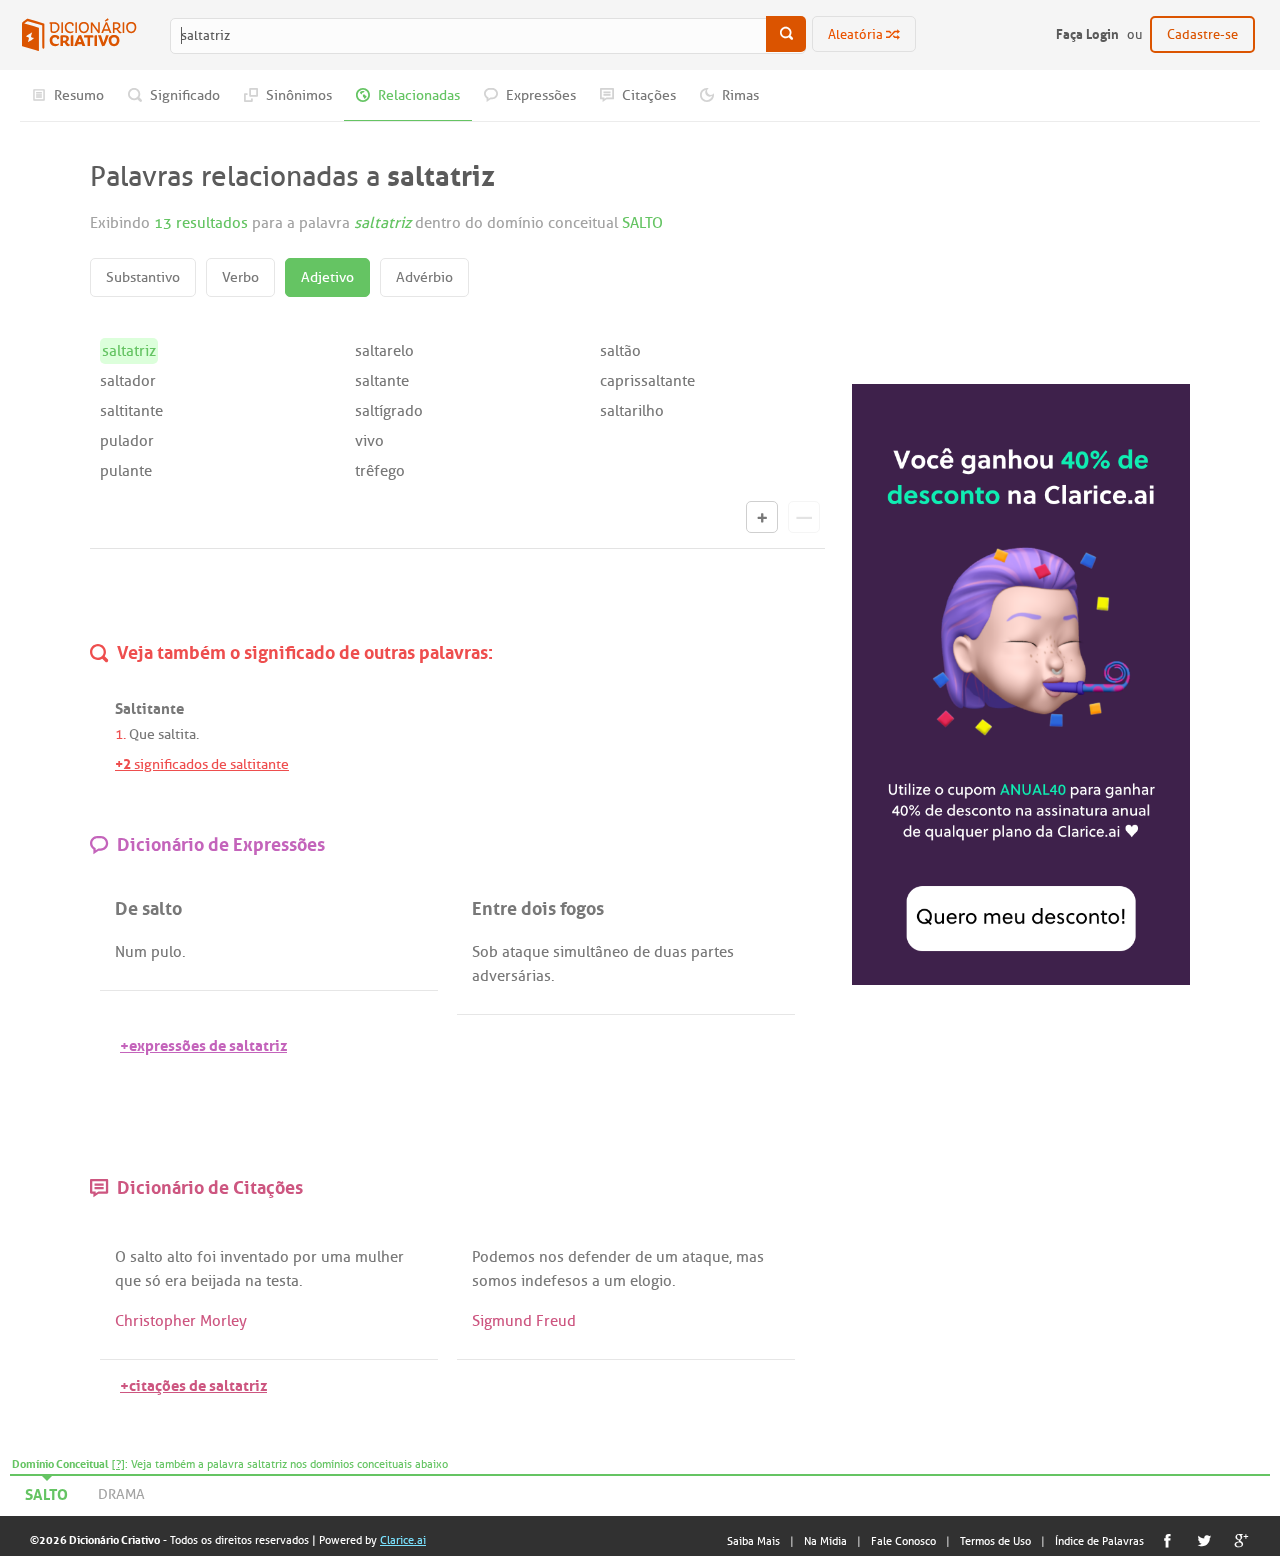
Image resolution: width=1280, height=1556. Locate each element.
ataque (525, 952)
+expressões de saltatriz (203, 1043)
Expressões (539, 95)
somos (494, 1281)
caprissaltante (647, 381)
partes (712, 952)
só (153, 1281)
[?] (118, 1464)
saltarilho (632, 411)
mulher (379, 1257)
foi (206, 1257)
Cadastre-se (1202, 34)
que (128, 1281)
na (253, 1281)
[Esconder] (804, 517)
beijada (216, 1281)
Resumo (77, 95)
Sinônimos (297, 95)
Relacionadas (417, 95)
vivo (369, 441)
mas (750, 1257)
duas (670, 952)
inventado (254, 1257)
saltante (382, 381)
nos (551, 1257)
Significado (183, 95)
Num (131, 952)
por (305, 1257)
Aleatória (857, 34)
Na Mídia (825, 1541)
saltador (128, 381)
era (176, 1281)
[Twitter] (1204, 1540)
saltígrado (389, 411)
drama (121, 1494)
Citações (647, 95)
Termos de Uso (995, 1541)
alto (180, 1257)
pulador (127, 441)
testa (282, 1281)
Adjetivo (327, 277)
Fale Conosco (903, 1541)
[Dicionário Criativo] (79, 35)
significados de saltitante (202, 764)
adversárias (511, 976)
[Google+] (1241, 1540)
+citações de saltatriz (193, 1383)
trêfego (380, 471)
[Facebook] (1167, 1540)
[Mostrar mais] (762, 517)
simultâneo (591, 952)
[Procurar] (786, 34)
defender (599, 1257)
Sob (485, 952)
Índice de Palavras (1099, 1541)
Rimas (739, 95)
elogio (651, 1281)
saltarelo (384, 351)
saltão (620, 351)
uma (336, 1257)
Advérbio (424, 277)
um (667, 1257)
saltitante (131, 411)
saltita (177, 734)
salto (146, 1257)
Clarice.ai (403, 1540)
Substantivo (143, 277)
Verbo (240, 277)
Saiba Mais (753, 1541)
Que (142, 734)
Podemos (503, 1257)
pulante (126, 471)
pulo (166, 952)
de (641, 952)
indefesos (554, 1281)
